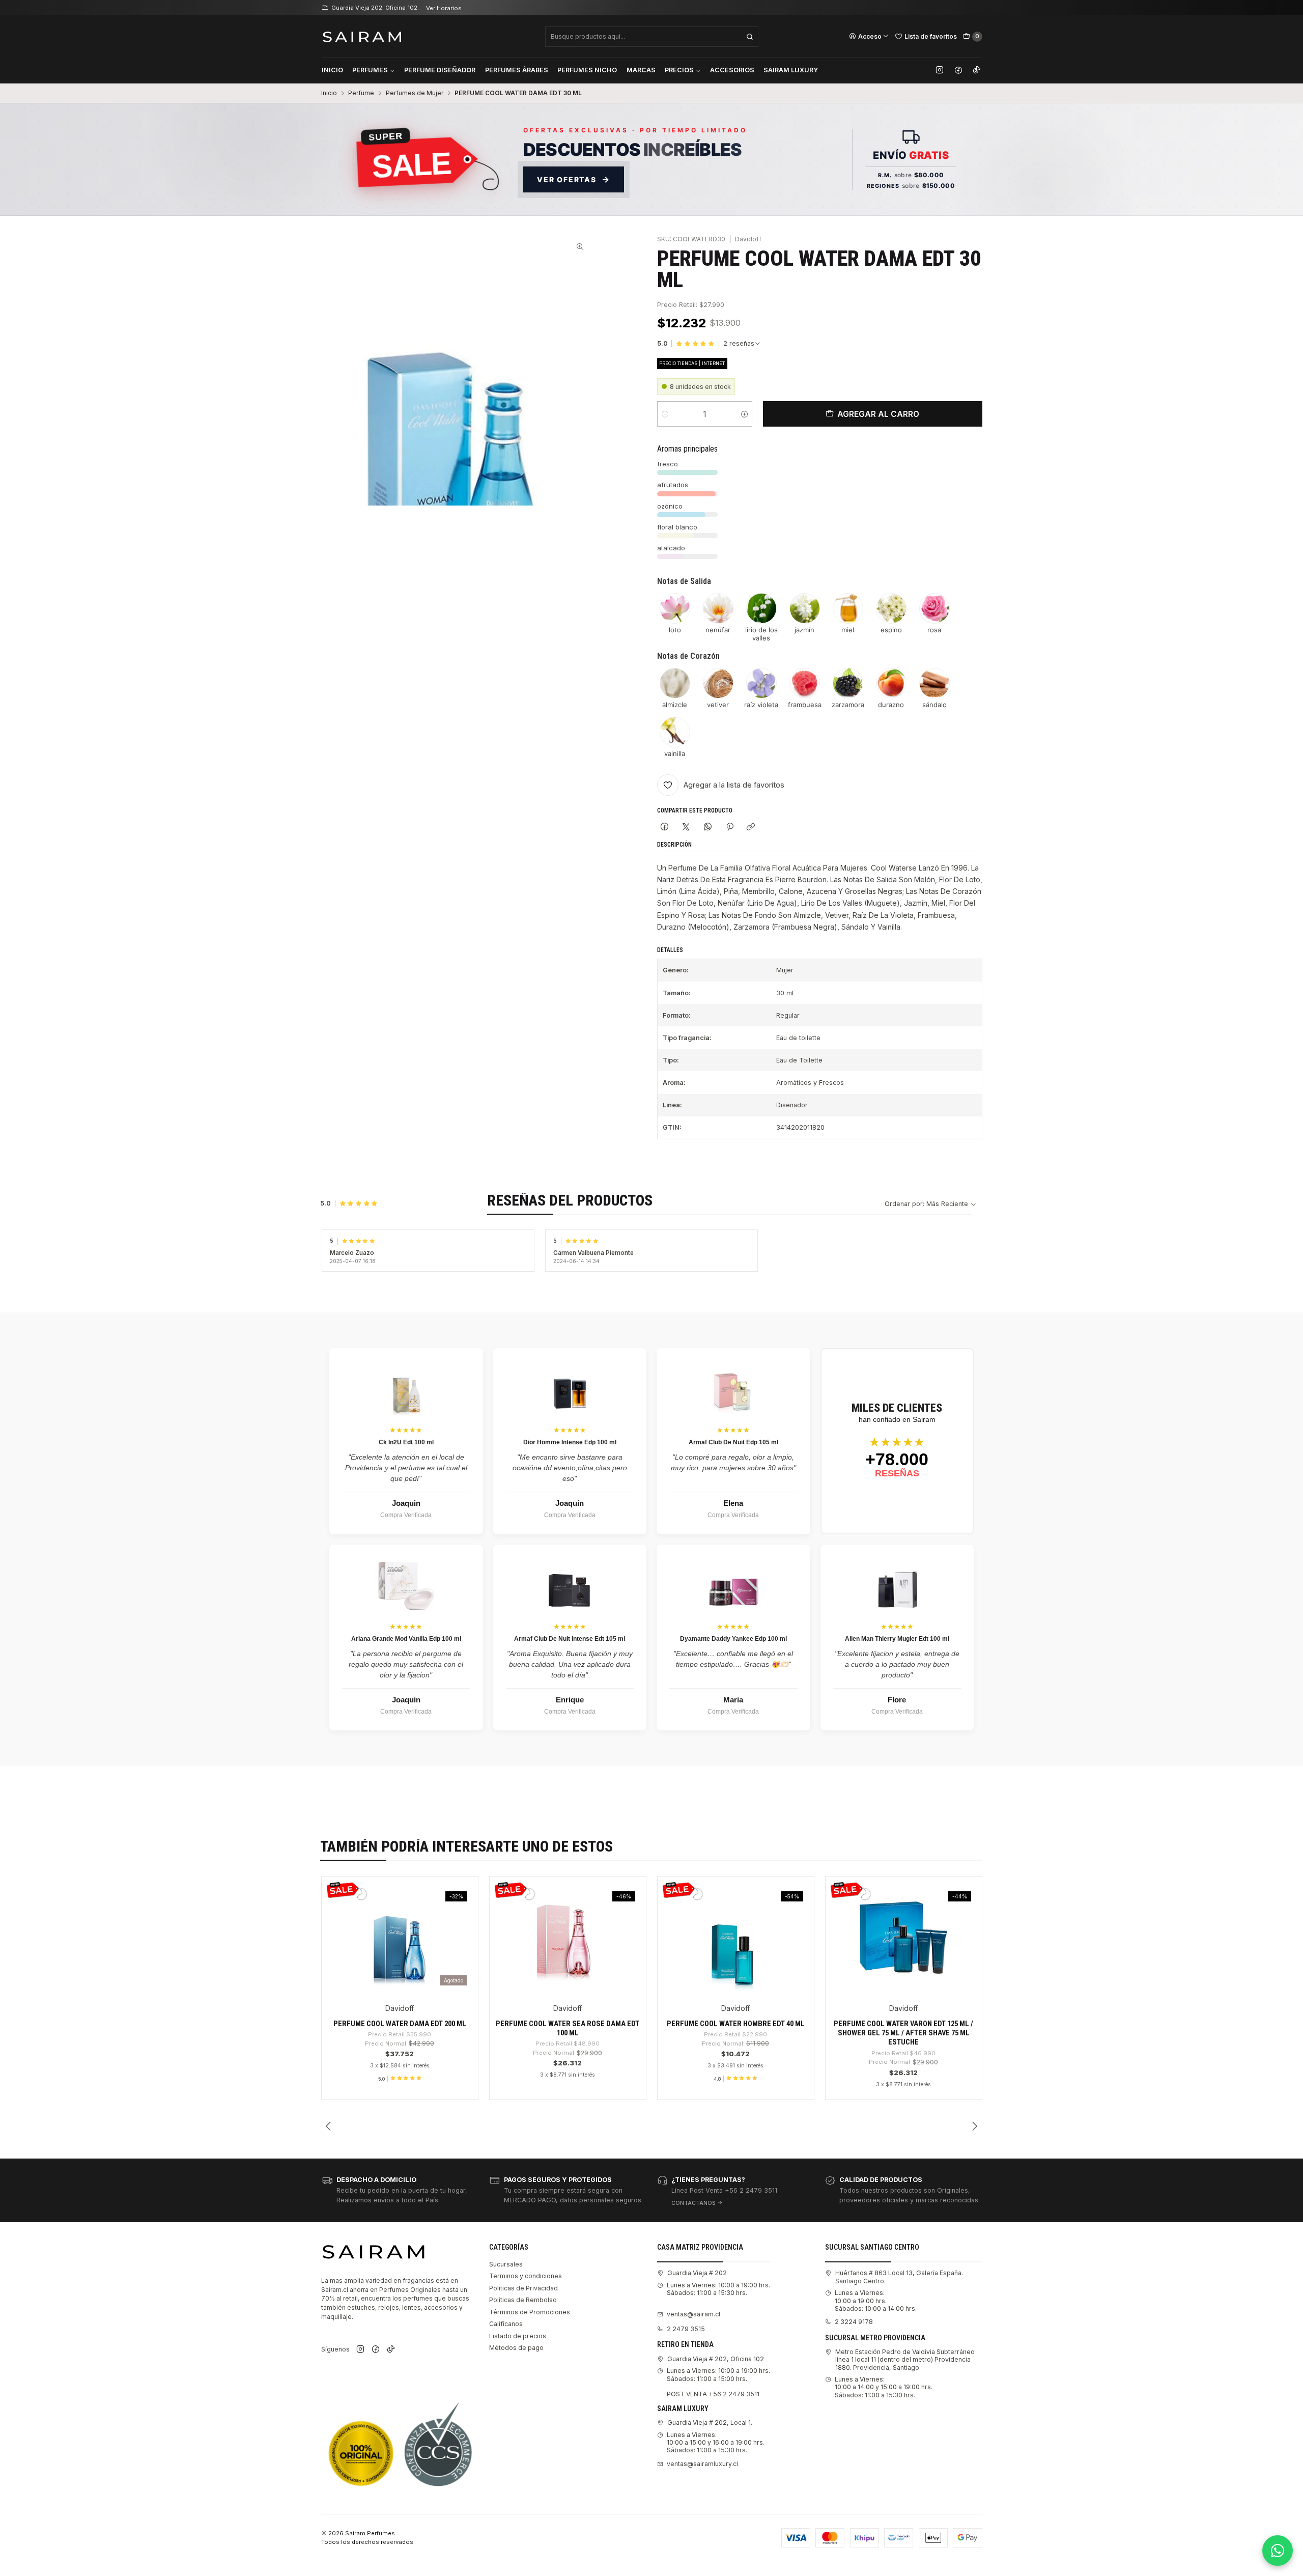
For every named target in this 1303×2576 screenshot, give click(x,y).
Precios (679, 70)
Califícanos (506, 2324)
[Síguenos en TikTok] (977, 70)
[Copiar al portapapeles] (751, 827)
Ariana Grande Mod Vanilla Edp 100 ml (406, 1639)
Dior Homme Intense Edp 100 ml (570, 1442)
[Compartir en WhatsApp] (708, 827)
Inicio (332, 70)
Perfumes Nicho (587, 70)
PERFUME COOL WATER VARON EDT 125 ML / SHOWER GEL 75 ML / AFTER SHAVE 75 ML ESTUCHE (903, 2033)
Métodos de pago (516, 2348)
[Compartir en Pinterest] (729, 827)
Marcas (641, 70)
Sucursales (506, 2264)
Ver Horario (449, 8)
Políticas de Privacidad (523, 2288)
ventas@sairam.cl (693, 2314)
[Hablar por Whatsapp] (1278, 2551)
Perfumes (370, 70)
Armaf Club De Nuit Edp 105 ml (733, 1442)
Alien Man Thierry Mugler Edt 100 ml (897, 1639)
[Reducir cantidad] (665, 414)
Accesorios (732, 70)
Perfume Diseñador (440, 70)
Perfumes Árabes (517, 70)
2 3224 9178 (854, 2322)
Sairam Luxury (791, 70)
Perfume (361, 93)
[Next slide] (975, 2126)
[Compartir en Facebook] (665, 827)
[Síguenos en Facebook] (958, 70)
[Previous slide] (329, 2126)
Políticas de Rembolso (523, 2300)
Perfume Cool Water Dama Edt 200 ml (400, 2024)
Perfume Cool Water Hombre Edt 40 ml (736, 2024)
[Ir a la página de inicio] (362, 36)
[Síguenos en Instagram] (940, 70)
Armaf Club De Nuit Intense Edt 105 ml (570, 1639)
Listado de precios (518, 2336)
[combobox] (652, 37)
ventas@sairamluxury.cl (702, 2464)
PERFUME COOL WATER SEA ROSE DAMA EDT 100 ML (568, 2028)
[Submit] (750, 37)
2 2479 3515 (686, 2329)
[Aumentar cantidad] (744, 414)
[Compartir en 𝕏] (686, 827)
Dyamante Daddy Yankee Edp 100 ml (733, 1639)
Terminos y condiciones (526, 2276)
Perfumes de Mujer (415, 93)
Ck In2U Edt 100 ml (406, 1442)
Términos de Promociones (530, 2312)
